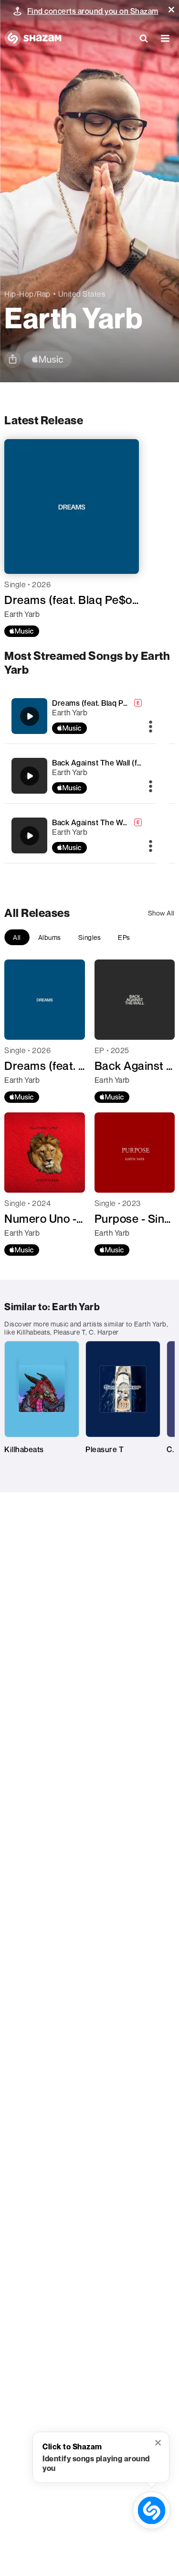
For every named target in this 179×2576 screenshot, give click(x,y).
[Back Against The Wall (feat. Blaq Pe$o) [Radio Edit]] (30, 776)
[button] (171, 10)
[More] (151, 727)
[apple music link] (47, 360)
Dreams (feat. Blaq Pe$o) (96, 703)
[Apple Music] (22, 631)
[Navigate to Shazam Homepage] (33, 38)
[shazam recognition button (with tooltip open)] (152, 2510)
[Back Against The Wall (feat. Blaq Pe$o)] (30, 836)
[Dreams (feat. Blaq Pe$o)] (30, 716)
